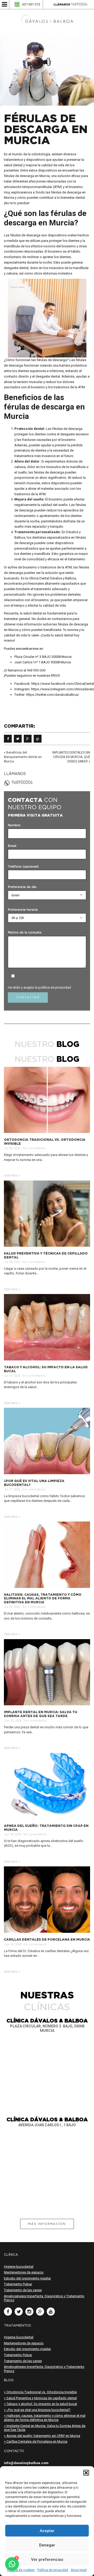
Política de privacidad (53, 2570)
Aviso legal (79, 2570)
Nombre (14, 825)
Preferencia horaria (23, 910)
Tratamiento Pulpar (18, 2284)
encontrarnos (27, 649)
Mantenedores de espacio (24, 2272)
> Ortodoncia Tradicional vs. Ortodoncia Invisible (40, 2392)
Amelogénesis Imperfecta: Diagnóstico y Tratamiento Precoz (44, 2298)
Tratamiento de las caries (23, 2290)
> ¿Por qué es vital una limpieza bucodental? (37, 2410)
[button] (86, 2473)
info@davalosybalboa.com (26, 2463)
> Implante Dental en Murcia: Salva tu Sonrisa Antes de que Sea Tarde (45, 2428)
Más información (47, 2224)
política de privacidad (55, 987)
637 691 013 (31, 4)
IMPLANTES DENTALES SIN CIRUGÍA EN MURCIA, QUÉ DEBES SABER (71, 757)
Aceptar (47, 2531)
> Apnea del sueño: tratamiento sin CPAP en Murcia (42, 2436)
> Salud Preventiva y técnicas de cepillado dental (40, 2398)
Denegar (47, 2545)
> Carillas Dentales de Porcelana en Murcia (36, 2441)
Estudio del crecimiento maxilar (27, 2278)
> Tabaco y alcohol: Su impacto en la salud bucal (40, 2404)
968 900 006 (36, 670)
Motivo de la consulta (25, 933)
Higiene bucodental (19, 2267)
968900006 (79, 5)
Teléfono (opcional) (23, 867)
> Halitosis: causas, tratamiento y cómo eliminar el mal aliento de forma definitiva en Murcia (45, 2418)
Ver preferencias (47, 2560)
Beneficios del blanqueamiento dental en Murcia (23, 757)
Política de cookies (21, 2570)
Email (12, 846)
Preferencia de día (22, 887)
